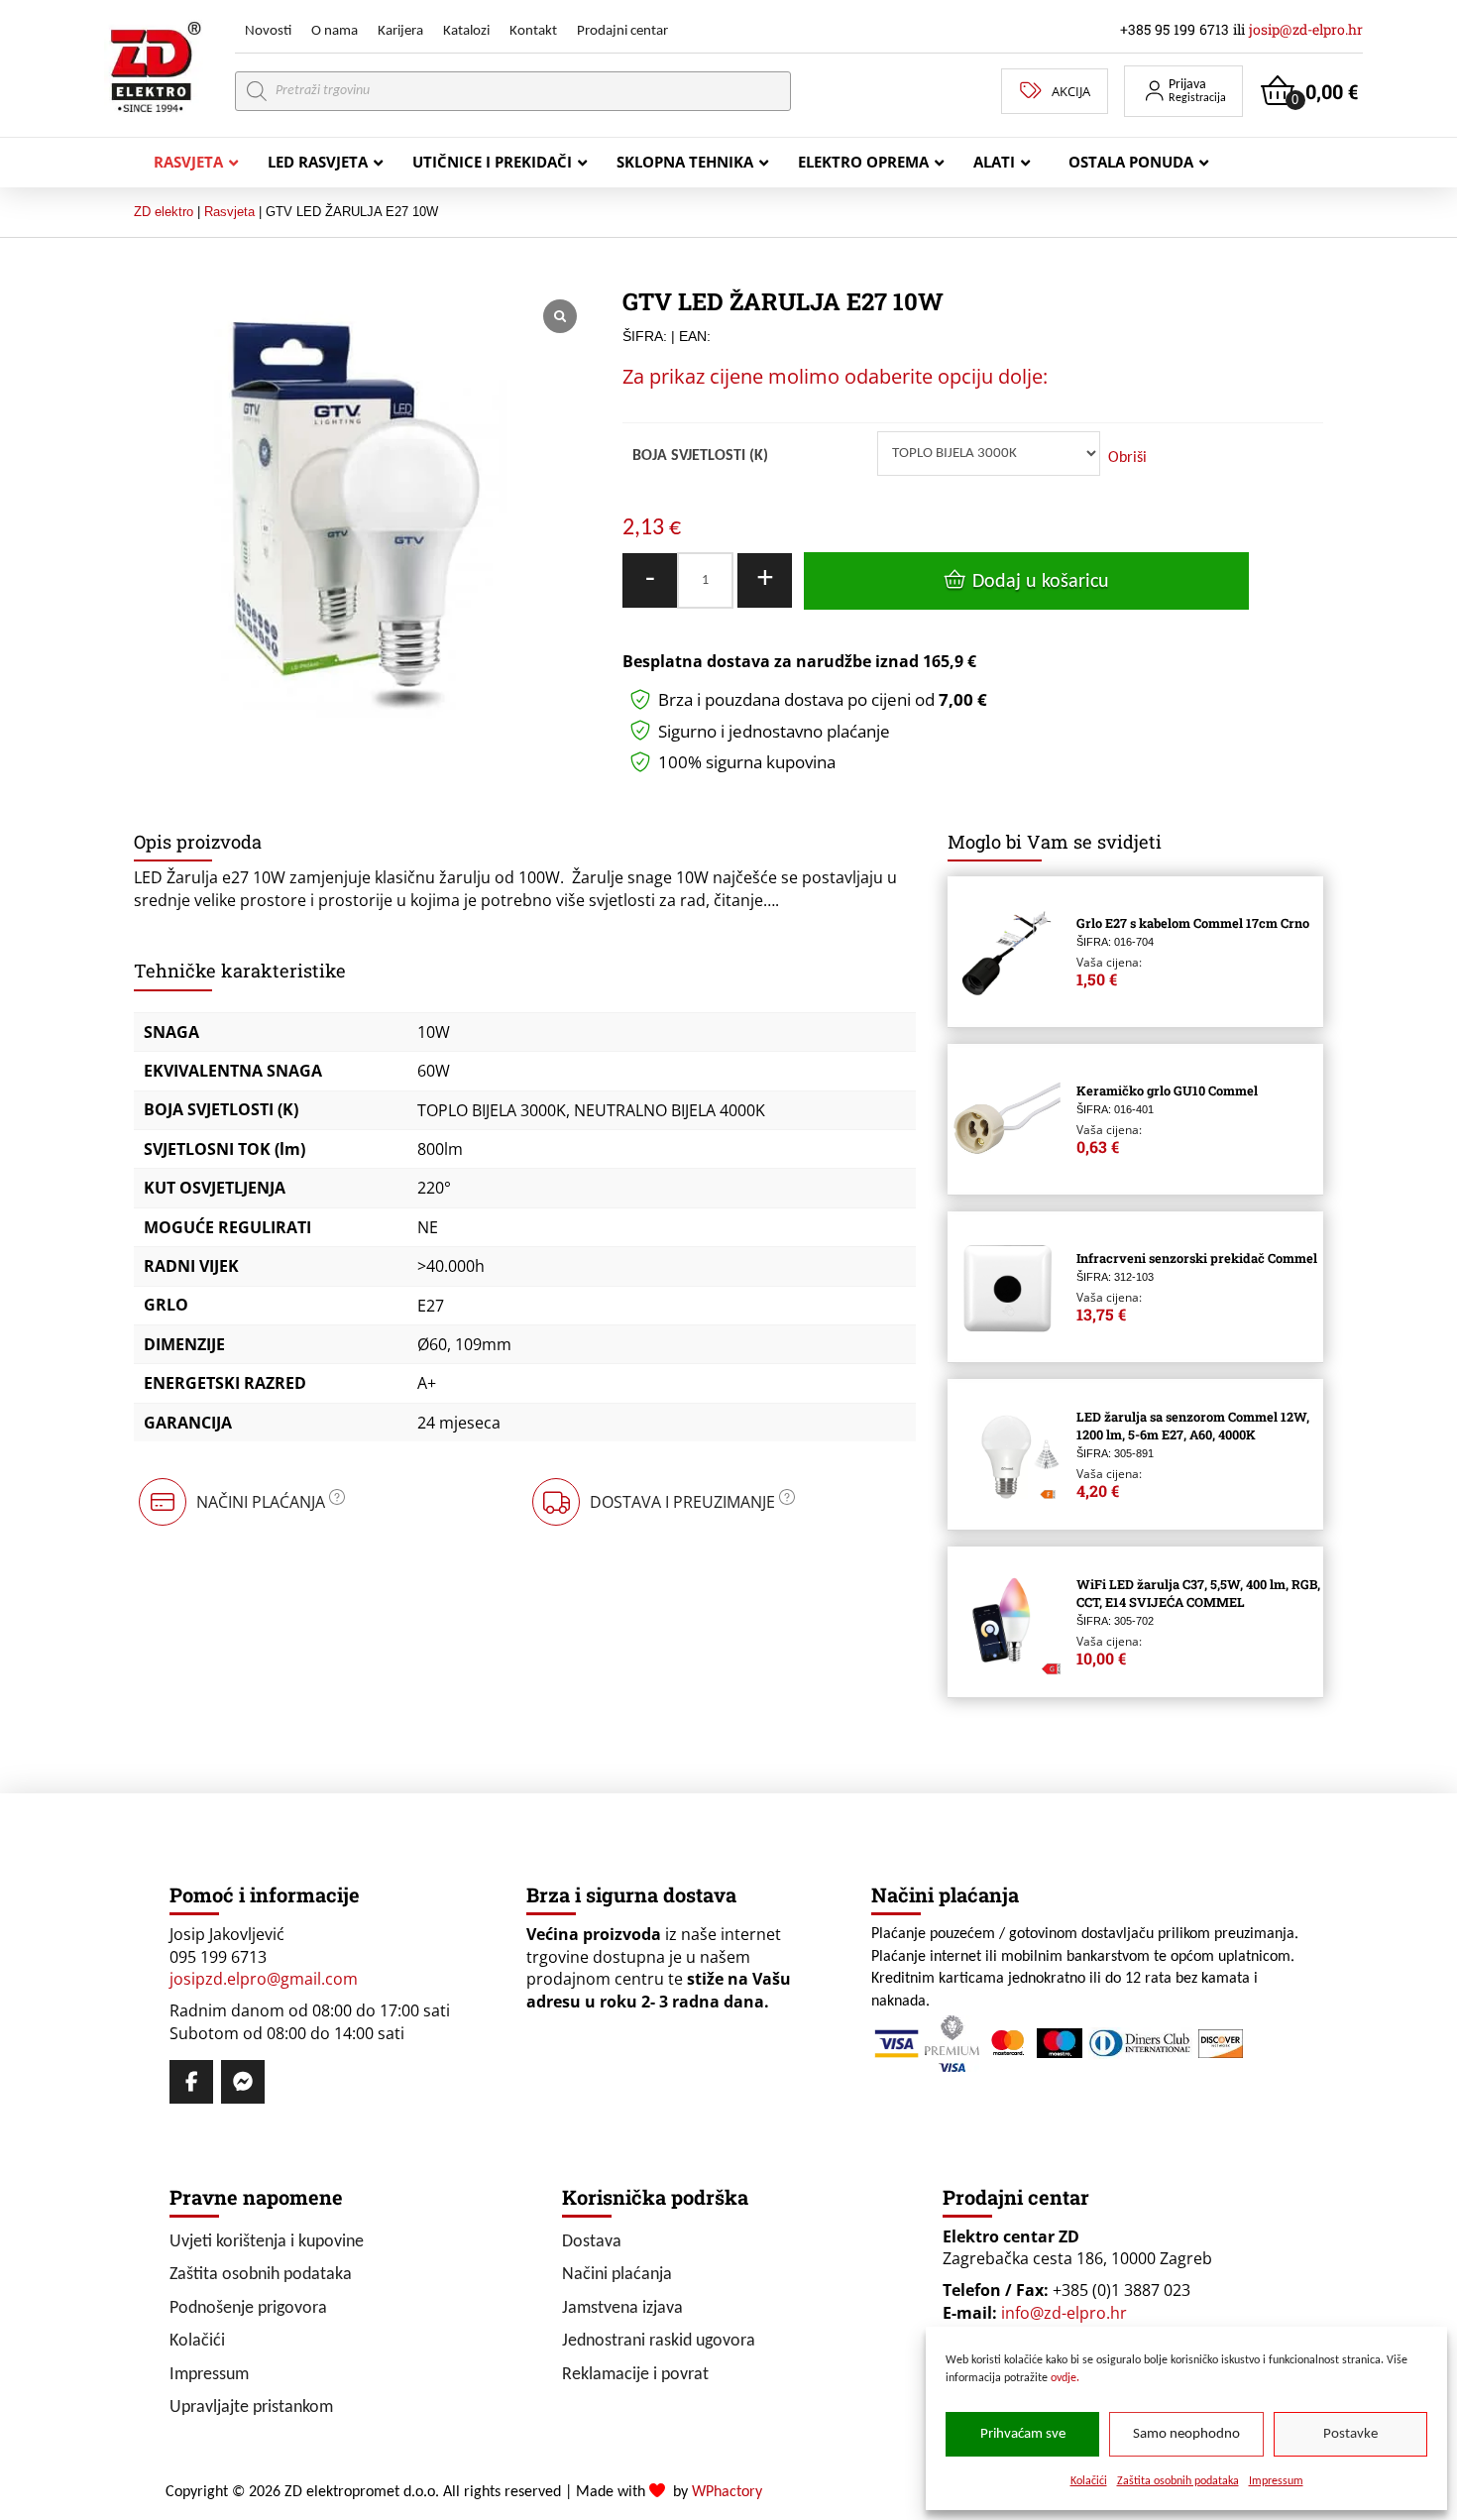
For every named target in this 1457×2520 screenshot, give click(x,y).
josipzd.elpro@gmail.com (264, 1979)
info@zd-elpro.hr (1064, 2313)
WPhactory (727, 2492)
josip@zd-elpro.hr (1306, 29)
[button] (1183, 91)
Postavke (1350, 2434)
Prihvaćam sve (1023, 2434)
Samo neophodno (1186, 2434)
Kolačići (1089, 2481)
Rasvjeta (229, 212)
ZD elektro (164, 212)
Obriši (1127, 457)
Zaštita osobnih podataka (1178, 2481)
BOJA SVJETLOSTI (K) (700, 456)
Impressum (1276, 2481)
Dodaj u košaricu (1041, 582)
